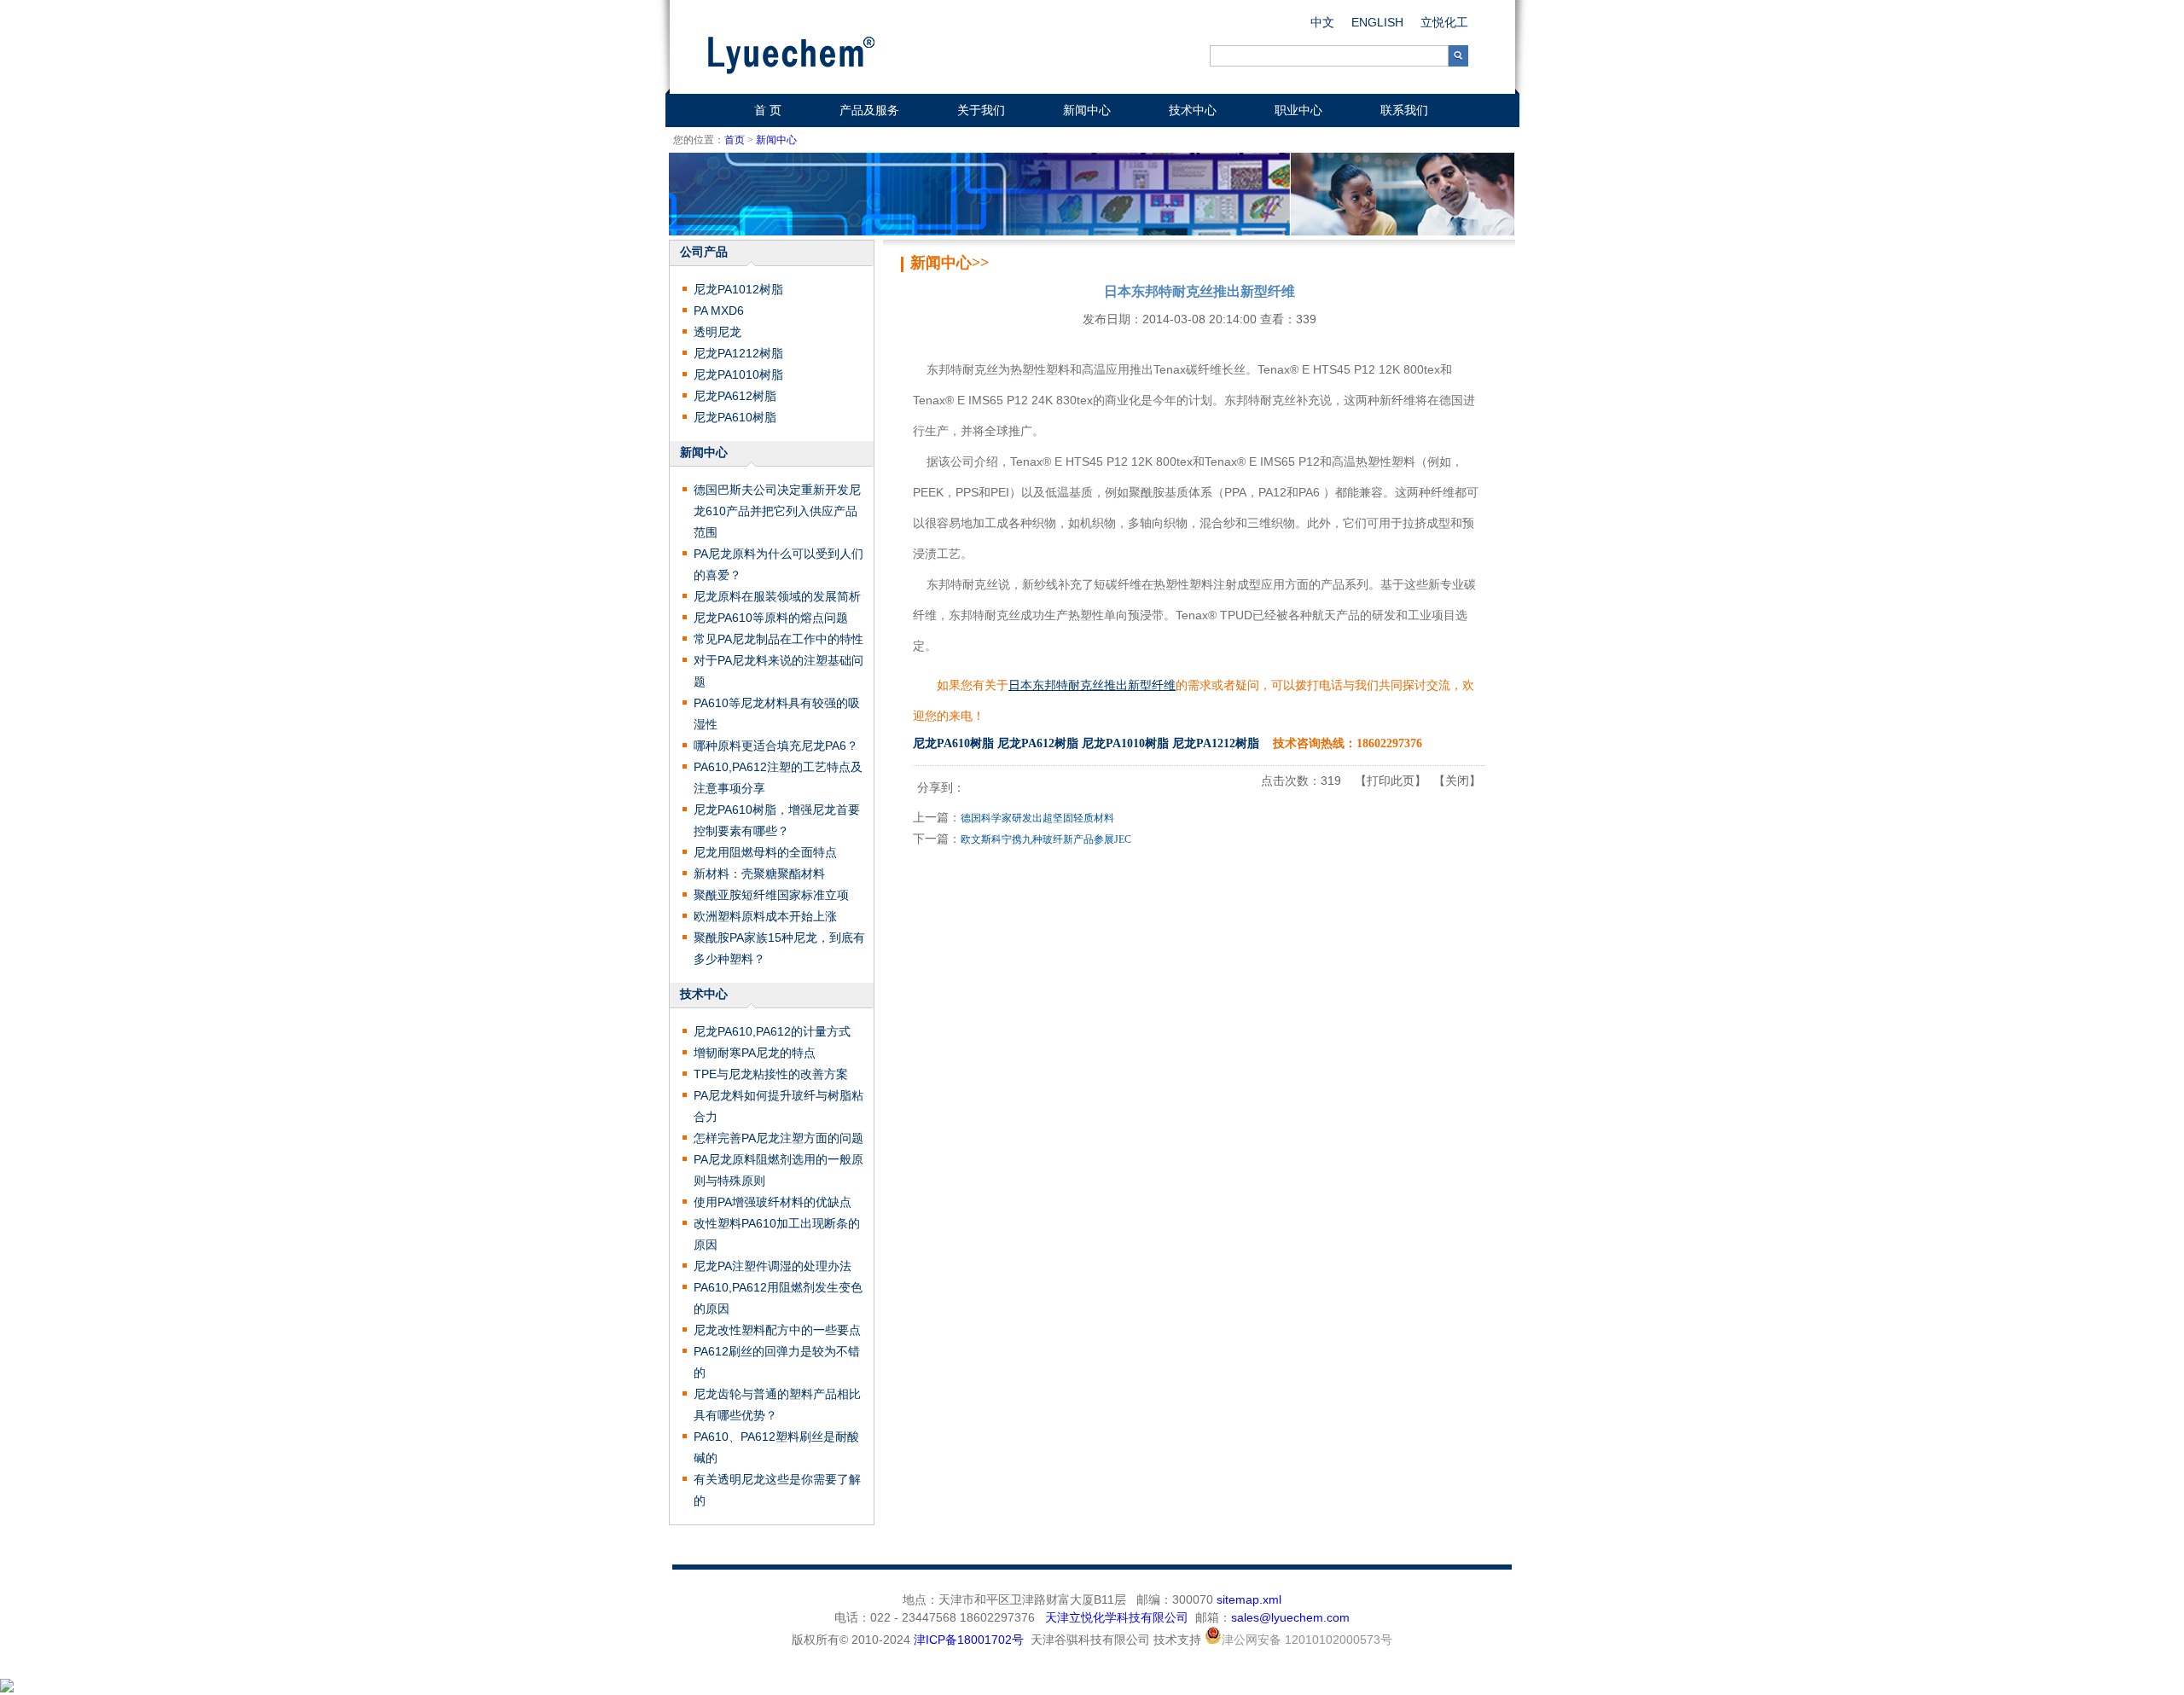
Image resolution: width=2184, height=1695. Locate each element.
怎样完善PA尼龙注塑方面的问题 (778, 1138)
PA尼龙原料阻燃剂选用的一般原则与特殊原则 (778, 1170)
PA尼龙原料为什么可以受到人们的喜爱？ (778, 564)
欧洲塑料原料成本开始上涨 (765, 916)
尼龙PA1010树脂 (738, 374)
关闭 (1457, 781)
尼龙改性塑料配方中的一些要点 (777, 1330)
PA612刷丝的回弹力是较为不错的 (777, 1362)
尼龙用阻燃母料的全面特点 (765, 852)
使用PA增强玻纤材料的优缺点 (773, 1202)
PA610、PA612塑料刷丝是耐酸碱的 (776, 1447)
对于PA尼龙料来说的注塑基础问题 (778, 671)
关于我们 (981, 110)
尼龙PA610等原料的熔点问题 (771, 618)
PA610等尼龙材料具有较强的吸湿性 (777, 714)
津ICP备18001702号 (969, 1640)
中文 (1322, 22)
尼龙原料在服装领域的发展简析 (777, 596)
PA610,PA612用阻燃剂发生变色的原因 (778, 1298)
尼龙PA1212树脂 (738, 353)
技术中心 (1193, 110)
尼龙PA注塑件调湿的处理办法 (773, 1266)
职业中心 (1298, 110)
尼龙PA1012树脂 (738, 289)
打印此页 (1391, 781)
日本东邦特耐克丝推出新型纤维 (1092, 685)
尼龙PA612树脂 (735, 396)
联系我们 (1404, 110)
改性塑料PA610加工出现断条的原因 (777, 1234)
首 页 (768, 110)
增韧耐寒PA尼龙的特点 (755, 1053)
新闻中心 (1087, 110)
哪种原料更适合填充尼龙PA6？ (776, 746)
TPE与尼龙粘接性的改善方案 (771, 1074)
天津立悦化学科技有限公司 (1117, 1617)
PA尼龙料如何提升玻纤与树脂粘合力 (778, 1106)
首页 (735, 140)
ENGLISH (1377, 22)
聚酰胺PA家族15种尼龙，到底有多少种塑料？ (779, 948)
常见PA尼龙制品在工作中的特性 (778, 639)
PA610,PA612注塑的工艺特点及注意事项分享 (778, 778)
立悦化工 (1444, 22)
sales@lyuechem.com (1290, 1617)
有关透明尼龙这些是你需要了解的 (777, 1490)
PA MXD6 (719, 311)
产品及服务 (869, 110)
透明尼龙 (717, 332)
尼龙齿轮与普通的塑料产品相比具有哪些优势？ (777, 1405)
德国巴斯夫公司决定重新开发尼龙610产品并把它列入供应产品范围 (777, 511)
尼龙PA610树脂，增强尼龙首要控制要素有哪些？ (777, 820)
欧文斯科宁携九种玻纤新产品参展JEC (1046, 839)
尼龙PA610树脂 (735, 417)
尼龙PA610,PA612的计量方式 (772, 1031)
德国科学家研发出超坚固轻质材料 (1037, 818)
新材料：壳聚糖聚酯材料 (759, 874)
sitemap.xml (1249, 1599)
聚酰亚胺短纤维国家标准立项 (771, 895)
